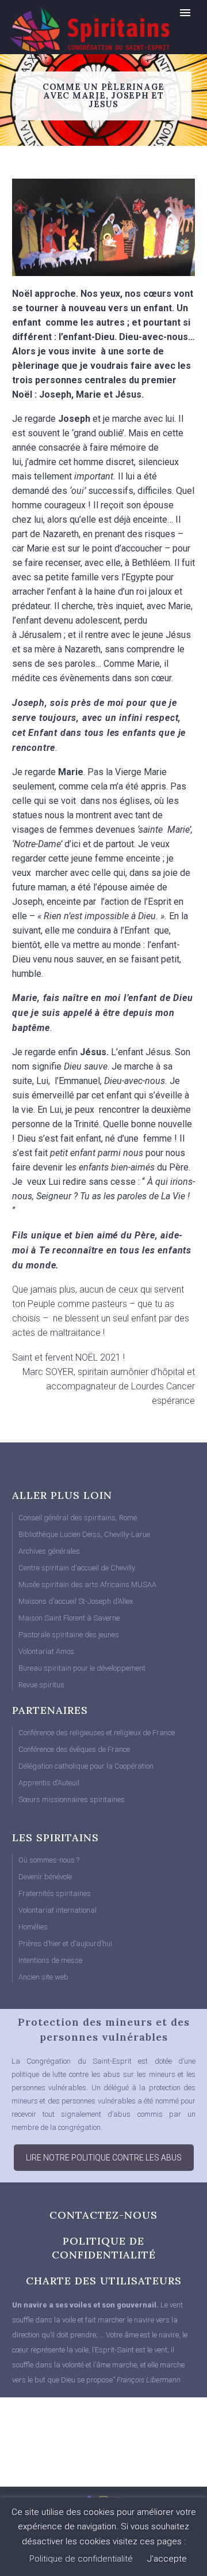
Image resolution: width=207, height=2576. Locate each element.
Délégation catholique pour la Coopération (86, 1766)
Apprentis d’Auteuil (49, 1783)
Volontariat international (57, 1910)
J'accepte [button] (167, 2559)
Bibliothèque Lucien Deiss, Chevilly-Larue (84, 1534)
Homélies (33, 1927)
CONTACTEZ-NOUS (103, 2215)
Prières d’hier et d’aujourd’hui (65, 1944)
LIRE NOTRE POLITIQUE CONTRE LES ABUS (104, 2158)
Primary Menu (185, 13)
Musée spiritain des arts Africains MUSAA (87, 1584)
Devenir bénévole (45, 1877)
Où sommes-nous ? (49, 1860)
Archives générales (49, 1551)
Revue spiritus (41, 1685)
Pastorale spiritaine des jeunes (69, 1635)
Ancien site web (43, 1977)
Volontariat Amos (46, 1651)
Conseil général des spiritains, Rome (78, 1518)
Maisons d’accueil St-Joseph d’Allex (76, 1601)
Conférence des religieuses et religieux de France (97, 1733)
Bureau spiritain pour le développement (82, 1668)
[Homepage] (66, 29)
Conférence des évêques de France (74, 1749)
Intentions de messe (50, 1960)
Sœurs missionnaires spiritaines (72, 1799)
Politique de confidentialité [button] (81, 2559)
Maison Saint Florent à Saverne (69, 1618)
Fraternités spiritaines (55, 1893)
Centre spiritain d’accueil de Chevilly (77, 1568)
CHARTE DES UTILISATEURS (104, 2281)
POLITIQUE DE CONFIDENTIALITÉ (104, 2248)
